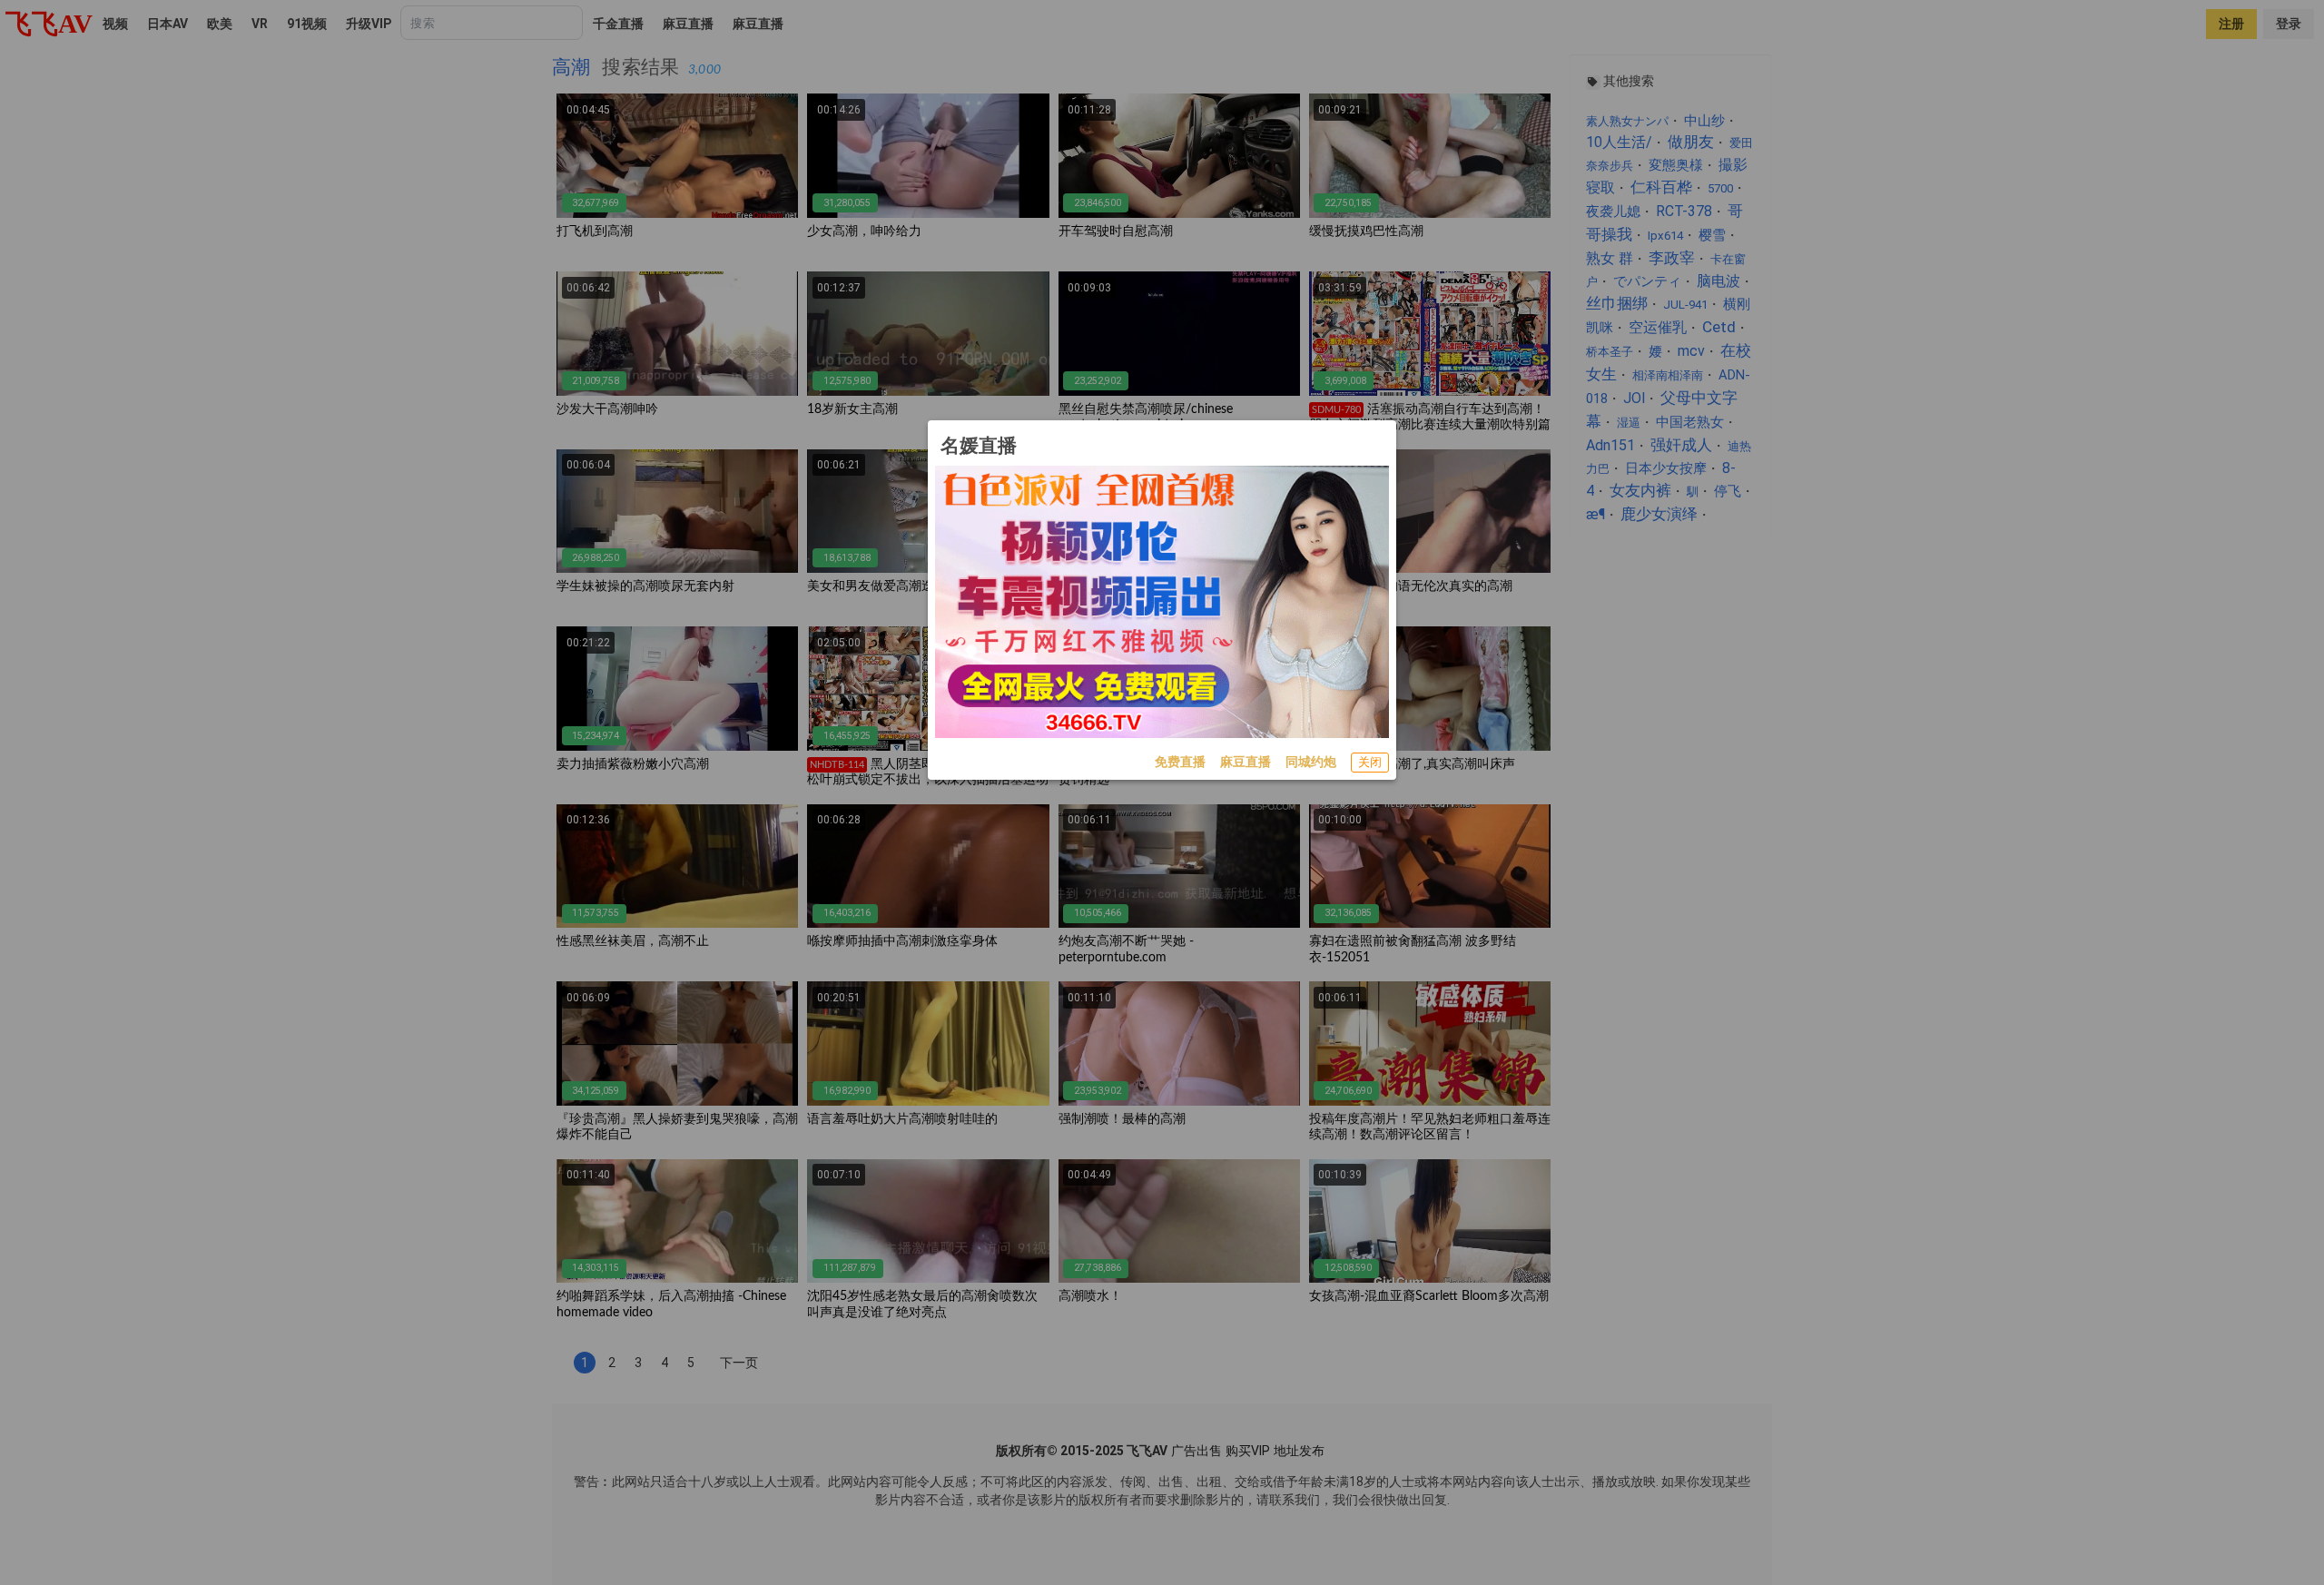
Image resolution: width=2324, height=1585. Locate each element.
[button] (1370, 763)
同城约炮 (1311, 762)
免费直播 (1180, 762)
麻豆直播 (1246, 762)
